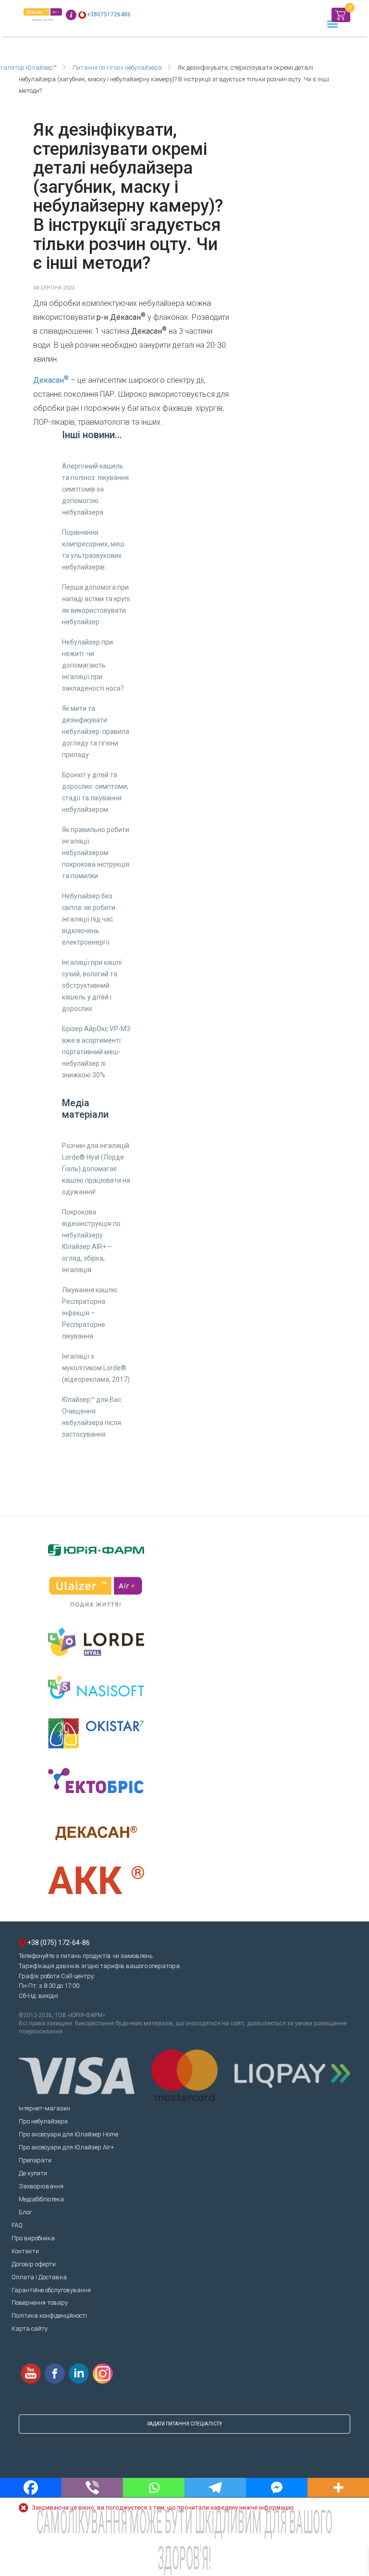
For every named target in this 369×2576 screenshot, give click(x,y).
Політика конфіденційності (49, 2316)
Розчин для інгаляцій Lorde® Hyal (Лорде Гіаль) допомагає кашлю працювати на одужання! (96, 1169)
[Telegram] (215, 2488)
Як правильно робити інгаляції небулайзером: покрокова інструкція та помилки (96, 853)
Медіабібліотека (41, 2199)
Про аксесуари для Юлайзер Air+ (66, 2147)
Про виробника (33, 2238)
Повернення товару (40, 2303)
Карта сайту (30, 2329)
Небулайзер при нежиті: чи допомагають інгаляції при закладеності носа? (93, 665)
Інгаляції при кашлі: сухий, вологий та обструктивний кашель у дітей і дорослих (92, 985)
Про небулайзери (43, 2121)
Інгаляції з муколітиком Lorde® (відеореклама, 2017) (96, 1368)
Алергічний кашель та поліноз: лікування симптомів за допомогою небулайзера (95, 489)
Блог (25, 2212)
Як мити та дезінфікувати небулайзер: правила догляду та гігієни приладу (96, 732)
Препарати (35, 2160)
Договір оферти (34, 2264)
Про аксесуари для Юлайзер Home (68, 2134)
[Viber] (92, 2488)
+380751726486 (109, 14)
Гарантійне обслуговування (51, 2290)
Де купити (33, 2173)
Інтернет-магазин (44, 2108)
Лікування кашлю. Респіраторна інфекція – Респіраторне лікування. (90, 1313)
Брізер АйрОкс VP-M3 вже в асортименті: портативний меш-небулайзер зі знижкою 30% (96, 1052)
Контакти (25, 2251)
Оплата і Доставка (39, 2277)
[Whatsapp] (154, 2488)
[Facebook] (31, 2488)
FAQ (17, 2225)
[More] (338, 2488)
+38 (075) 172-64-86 (59, 1943)
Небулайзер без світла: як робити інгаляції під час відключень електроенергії (89, 919)
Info (71, 15)
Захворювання (41, 2186)
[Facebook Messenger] (277, 2488)
